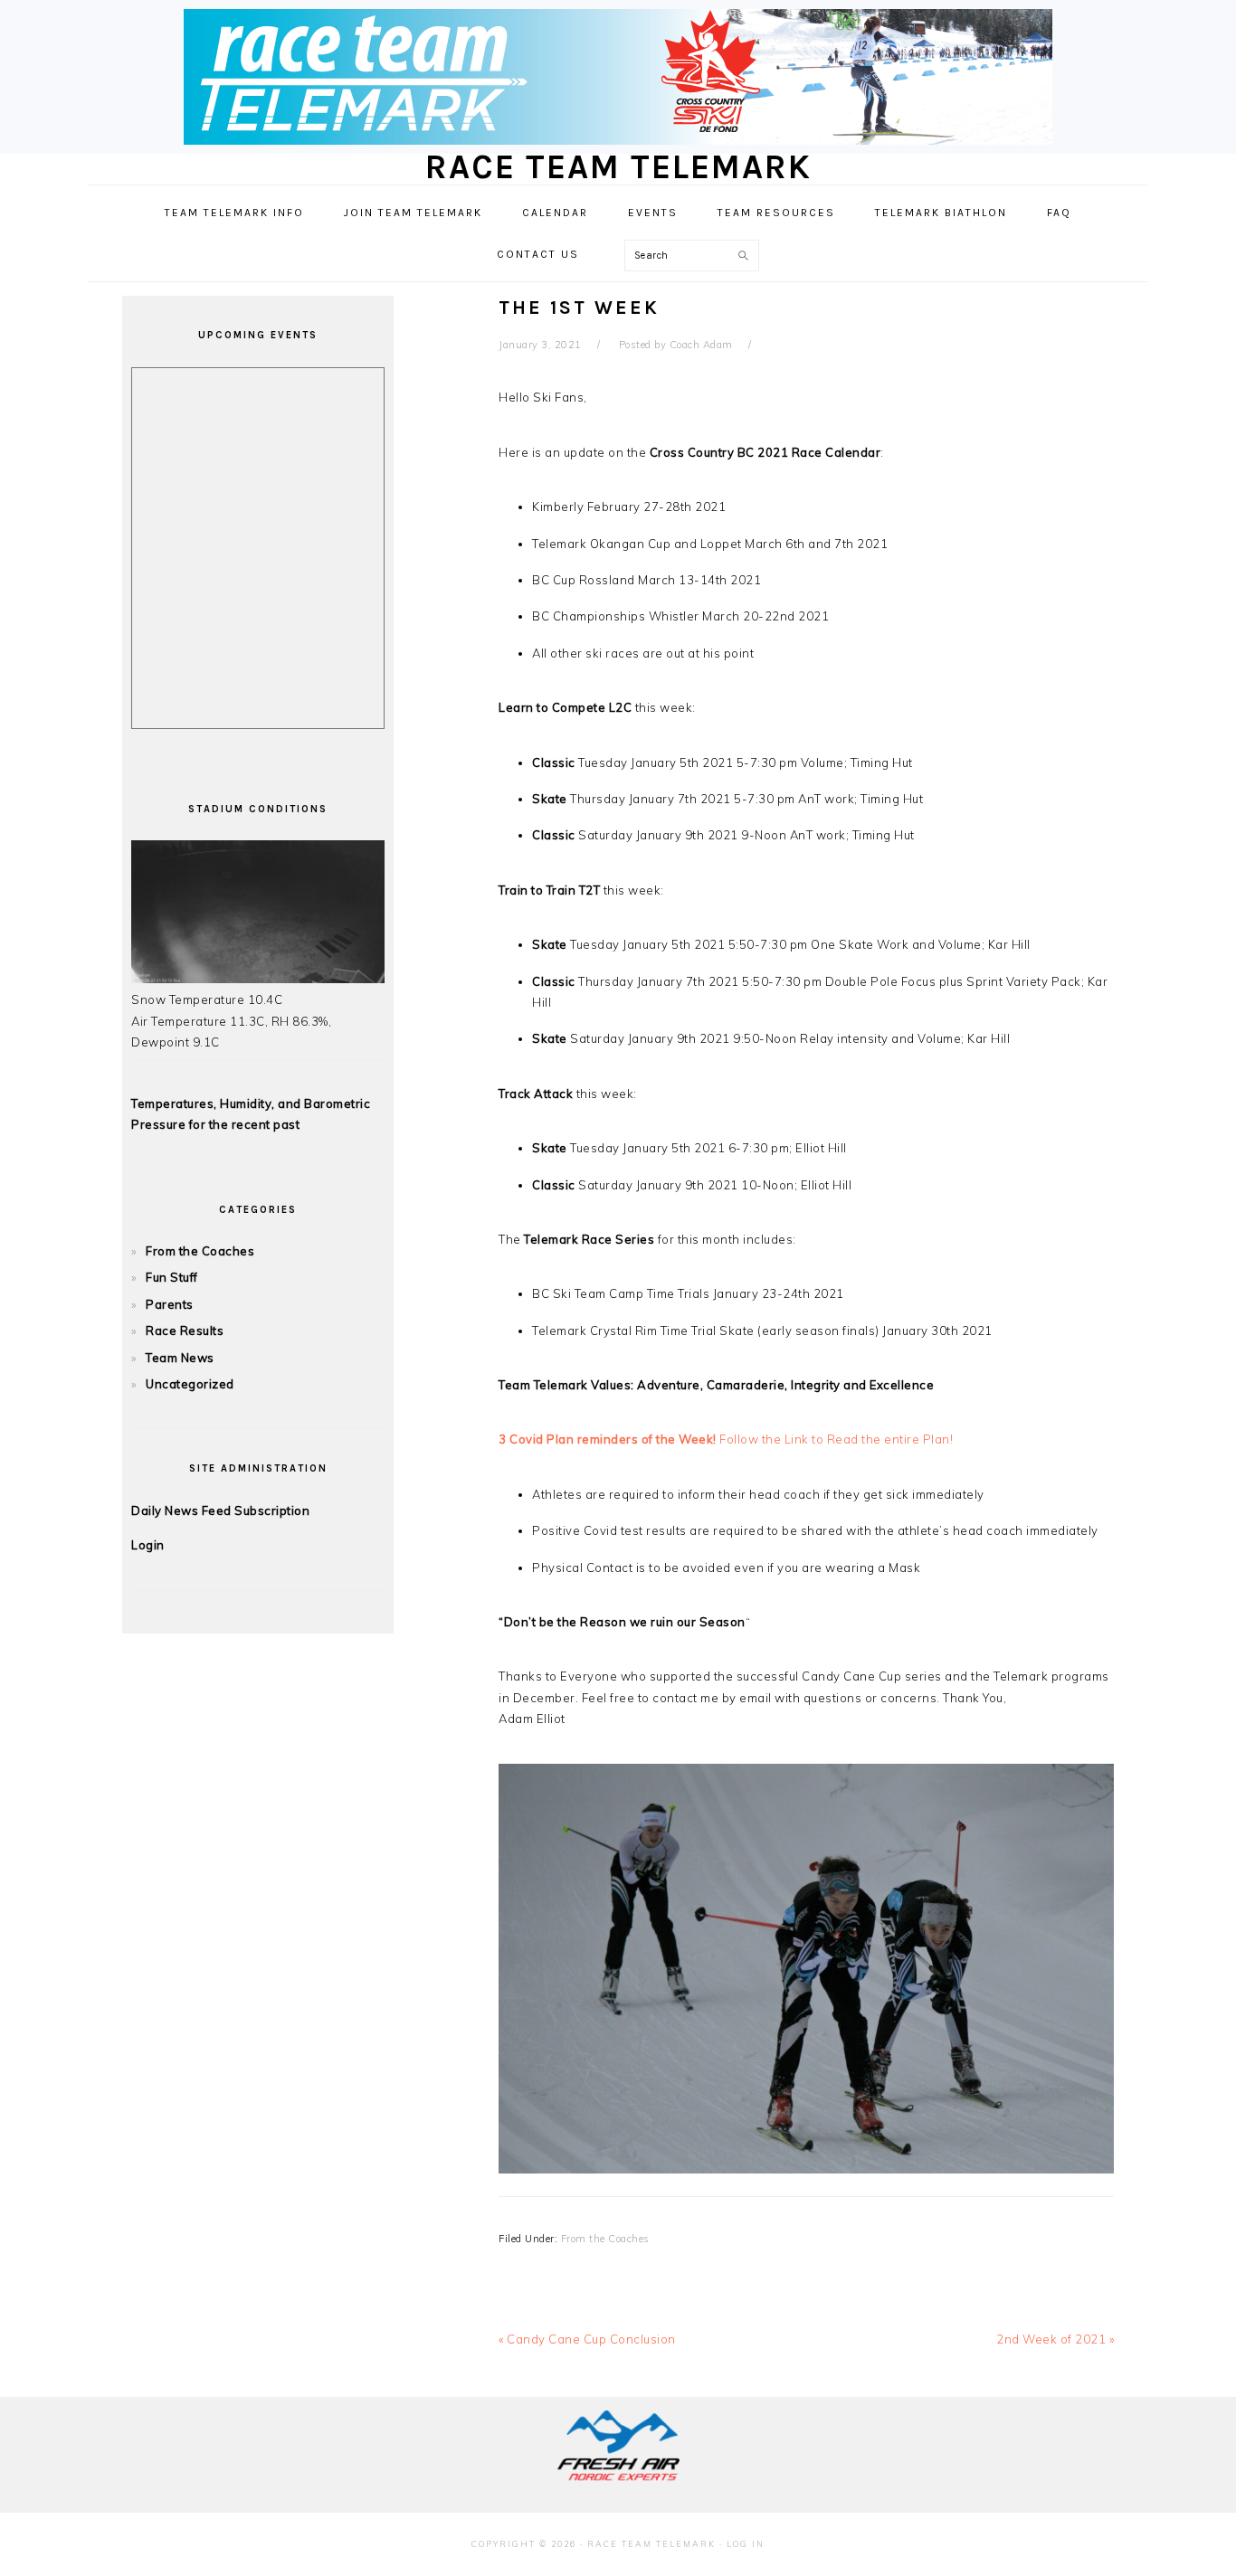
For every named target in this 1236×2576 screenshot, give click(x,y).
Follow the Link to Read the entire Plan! (726, 1439)
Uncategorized (190, 1384)
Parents (170, 1304)
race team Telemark (618, 167)
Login (148, 1545)
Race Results (185, 1331)
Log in (746, 2544)
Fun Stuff (172, 1277)
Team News (180, 1358)
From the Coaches (605, 2239)
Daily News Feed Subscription (220, 1511)
